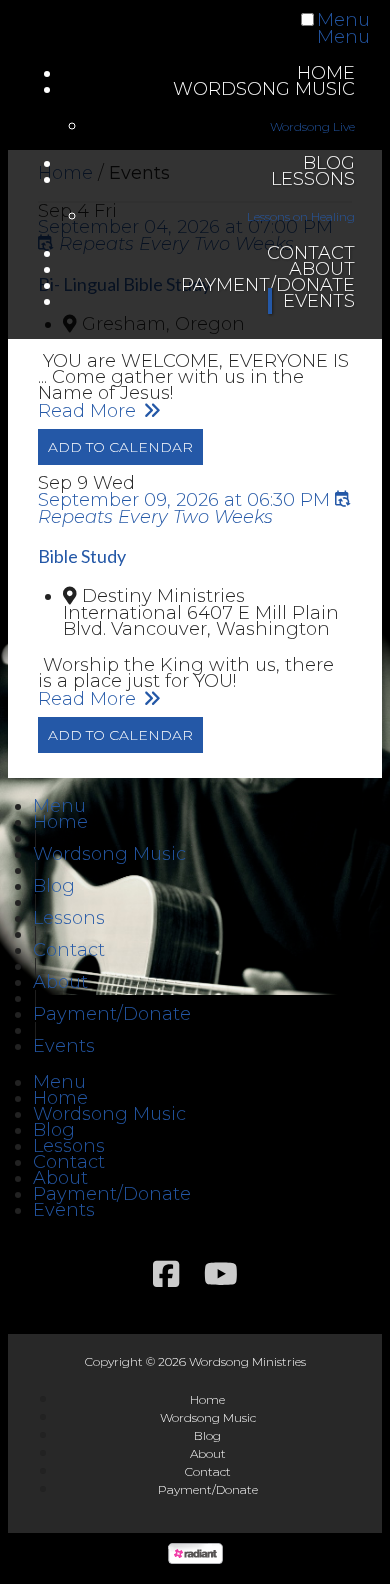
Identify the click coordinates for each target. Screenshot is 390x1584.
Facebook (166, 1275)
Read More (89, 411)
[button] (59, 806)
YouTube (221, 1275)
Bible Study (82, 556)
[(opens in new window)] (195, 1558)
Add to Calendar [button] (120, 447)
